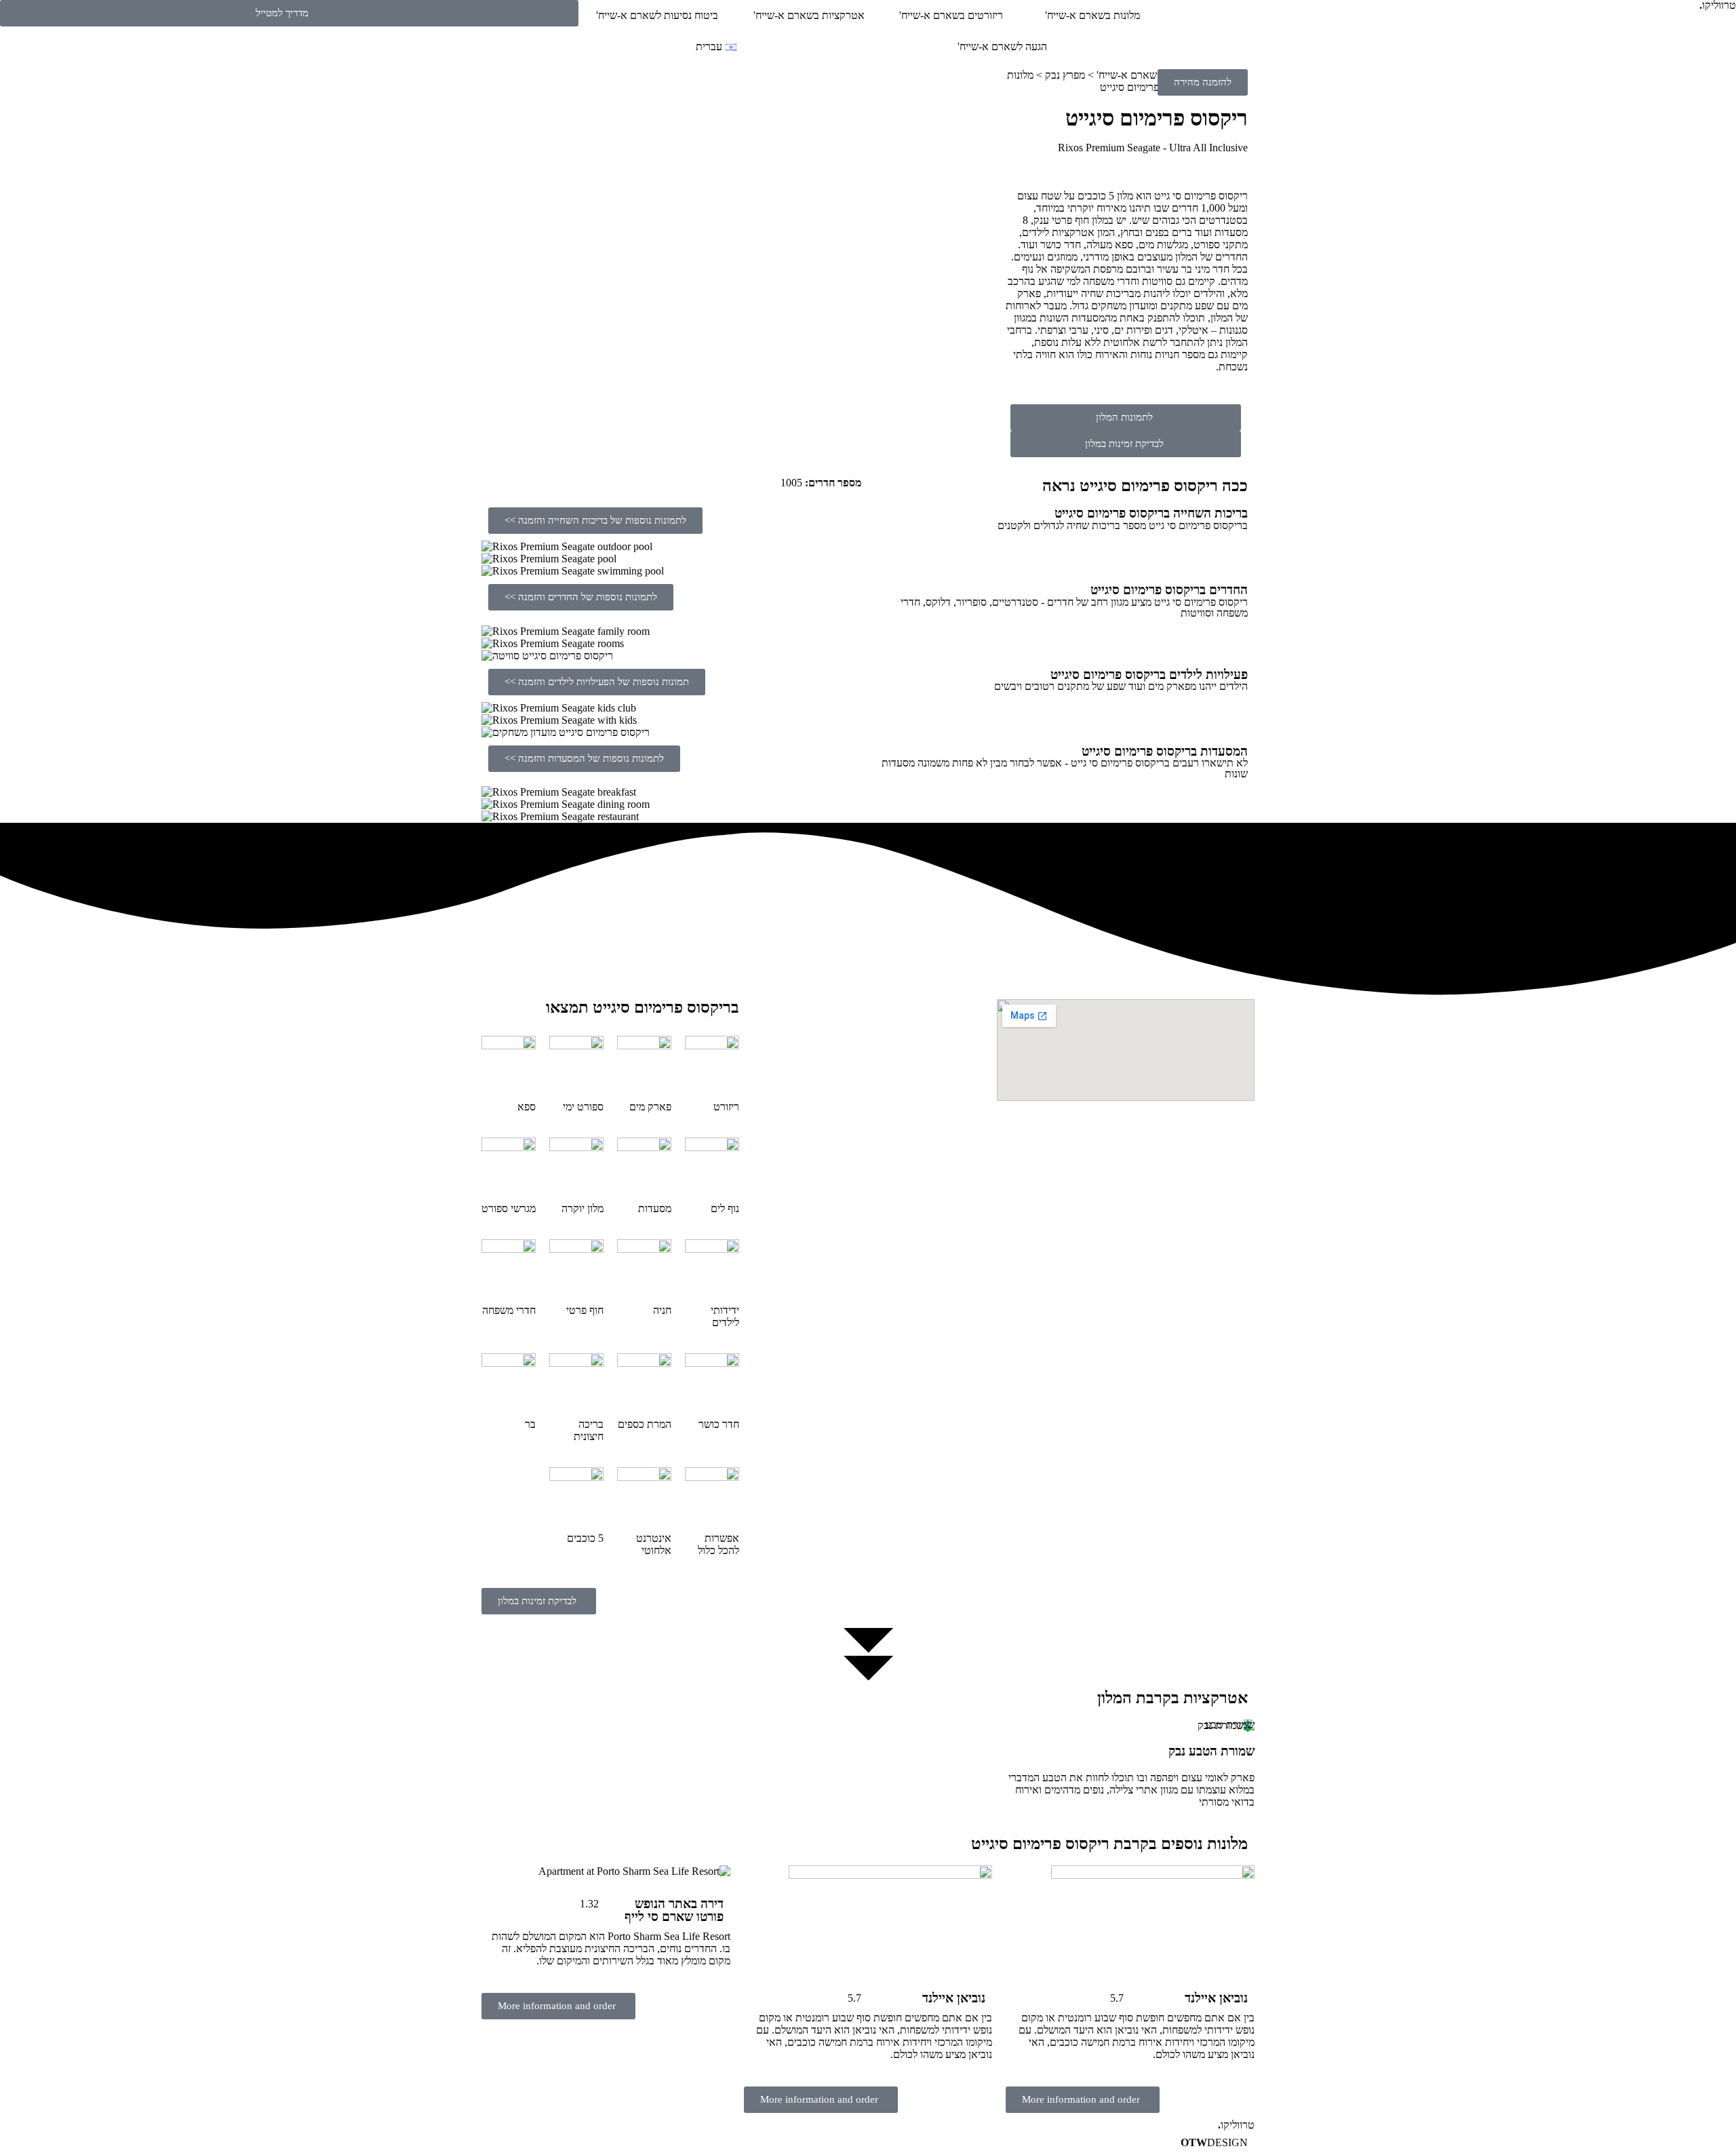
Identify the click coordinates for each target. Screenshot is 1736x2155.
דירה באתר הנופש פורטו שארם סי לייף (674, 1910)
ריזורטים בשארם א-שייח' (951, 15)
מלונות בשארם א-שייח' (1092, 15)
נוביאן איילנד (1216, 1998)
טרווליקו (1236, 2125)
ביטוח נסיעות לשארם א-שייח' (657, 15)
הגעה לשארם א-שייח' (1002, 46)
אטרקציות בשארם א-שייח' (809, 15)
